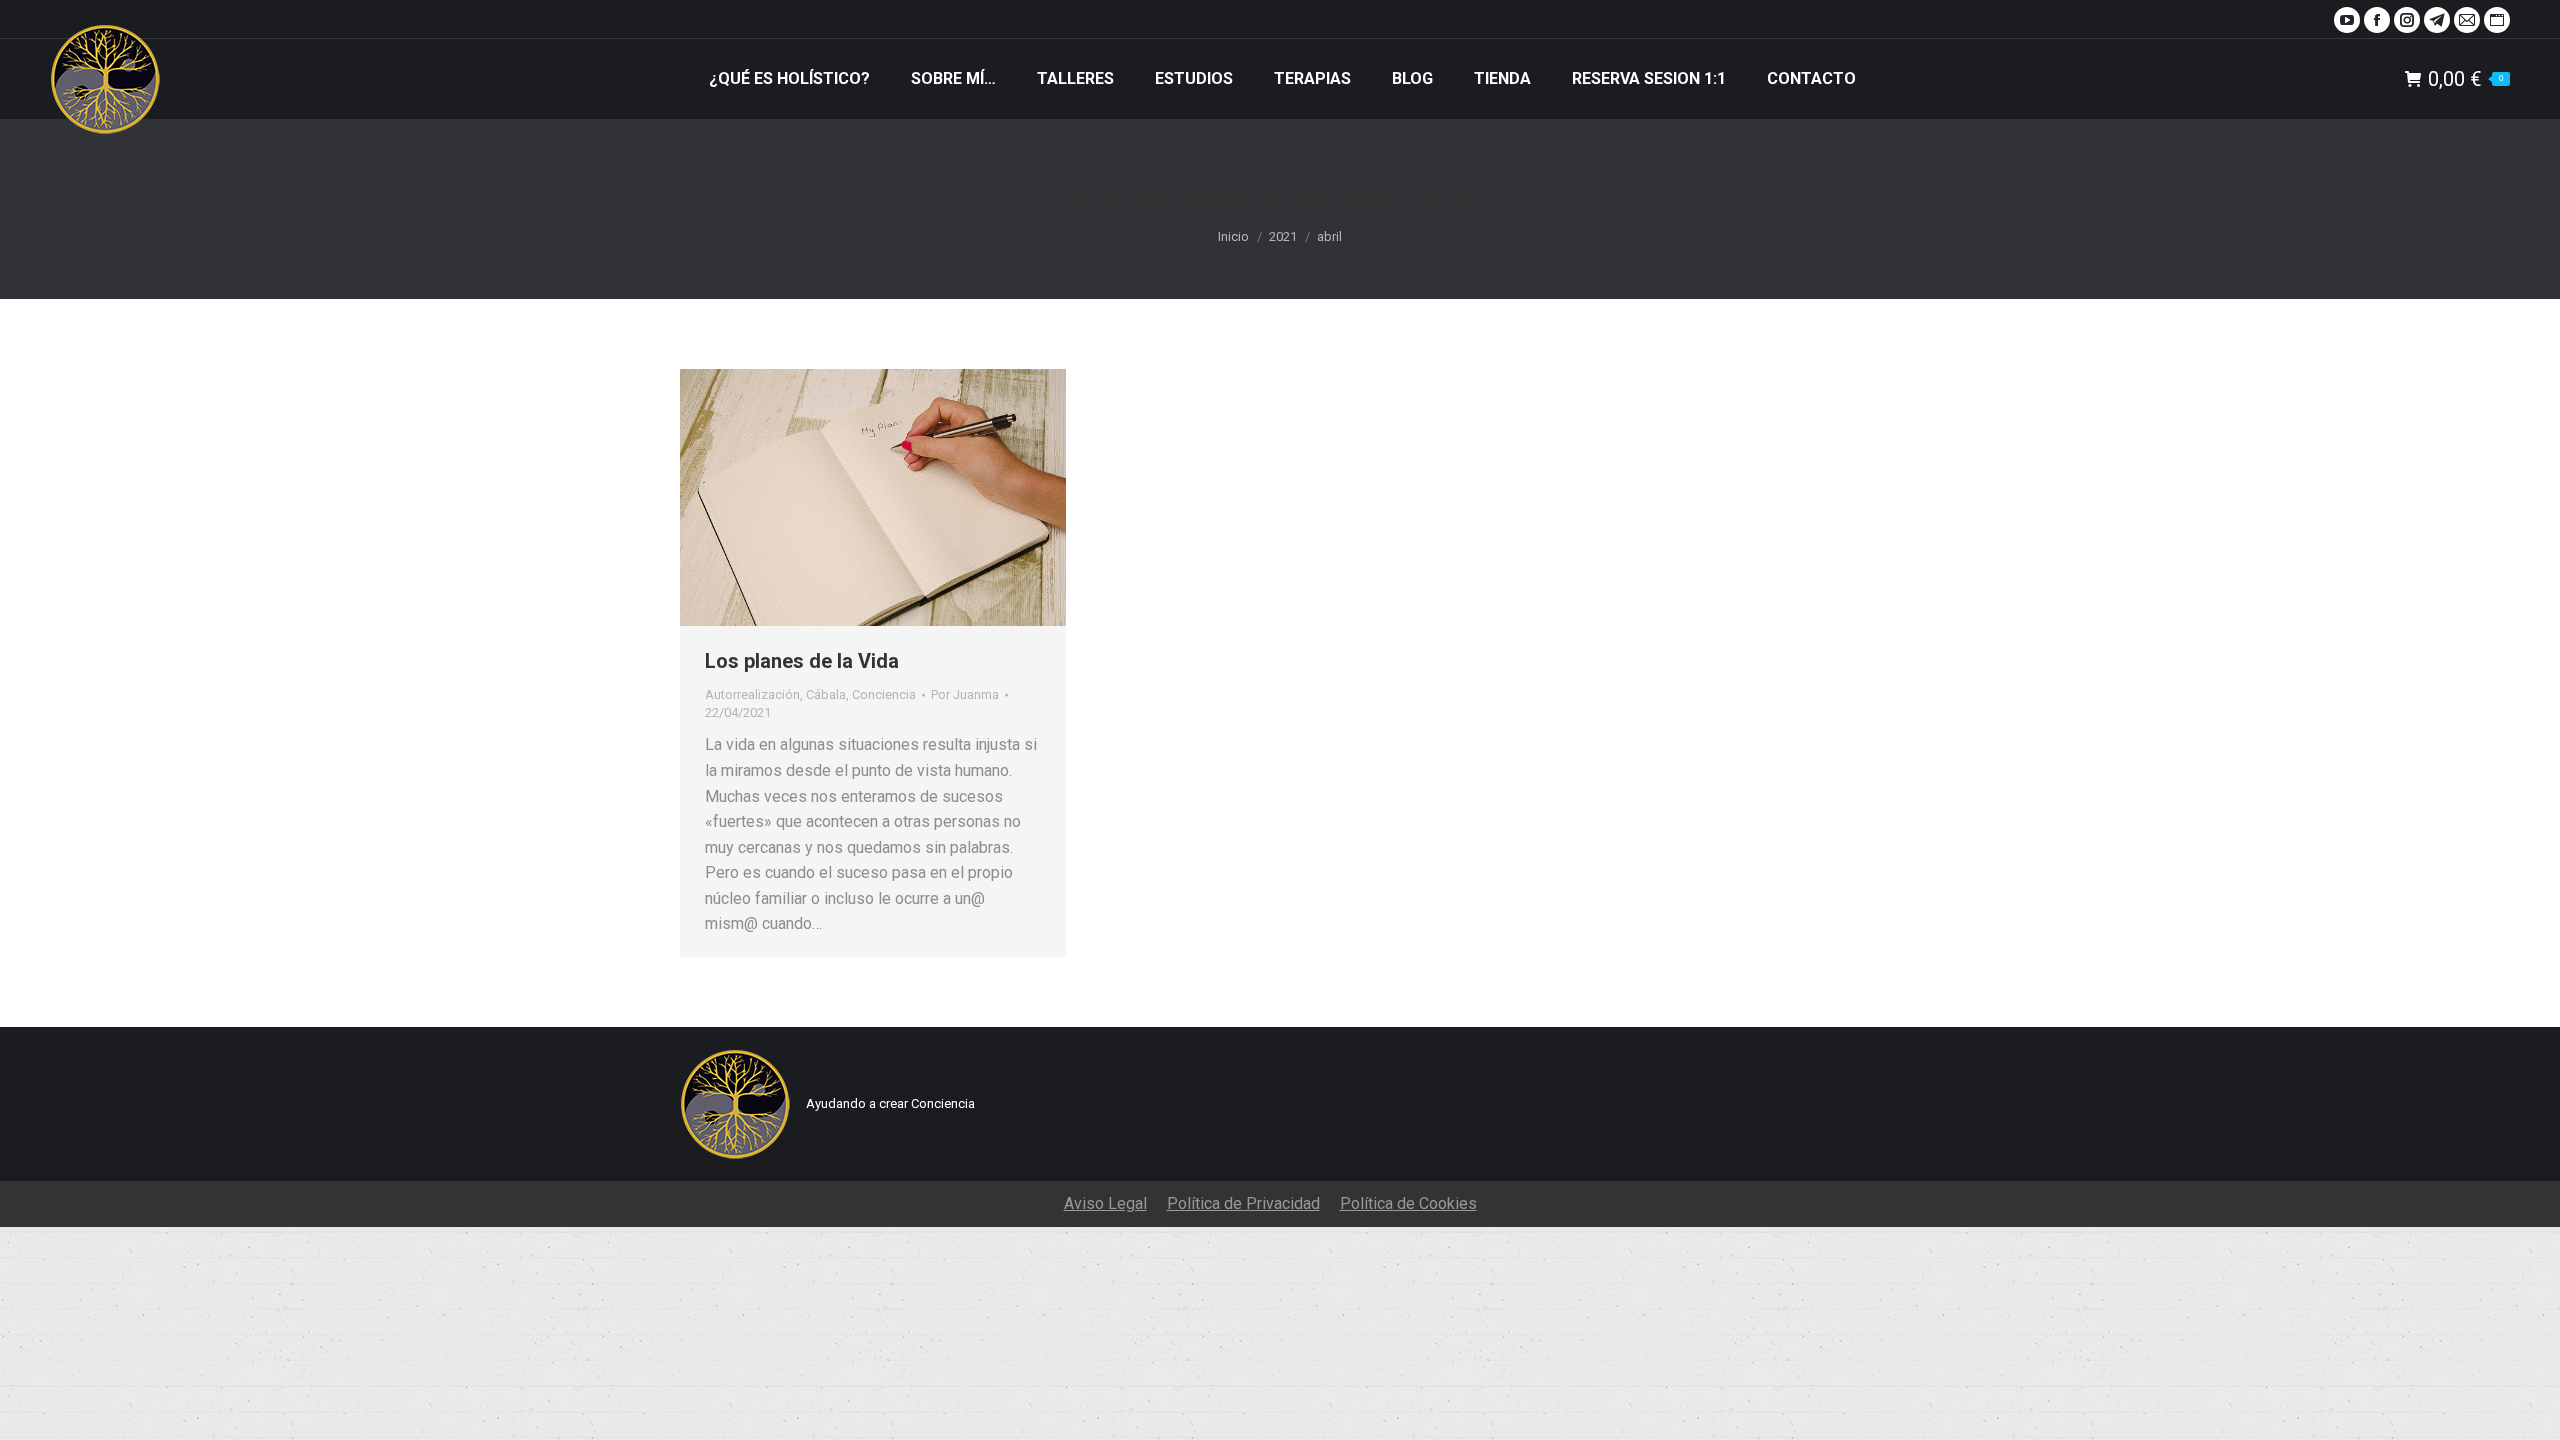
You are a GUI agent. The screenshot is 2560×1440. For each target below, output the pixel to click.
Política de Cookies (1408, 1203)
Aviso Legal (1105, 1203)
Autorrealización (752, 694)
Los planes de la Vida (802, 661)
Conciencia (884, 694)
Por (965, 694)
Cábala (826, 694)
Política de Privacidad (1243, 1203)
